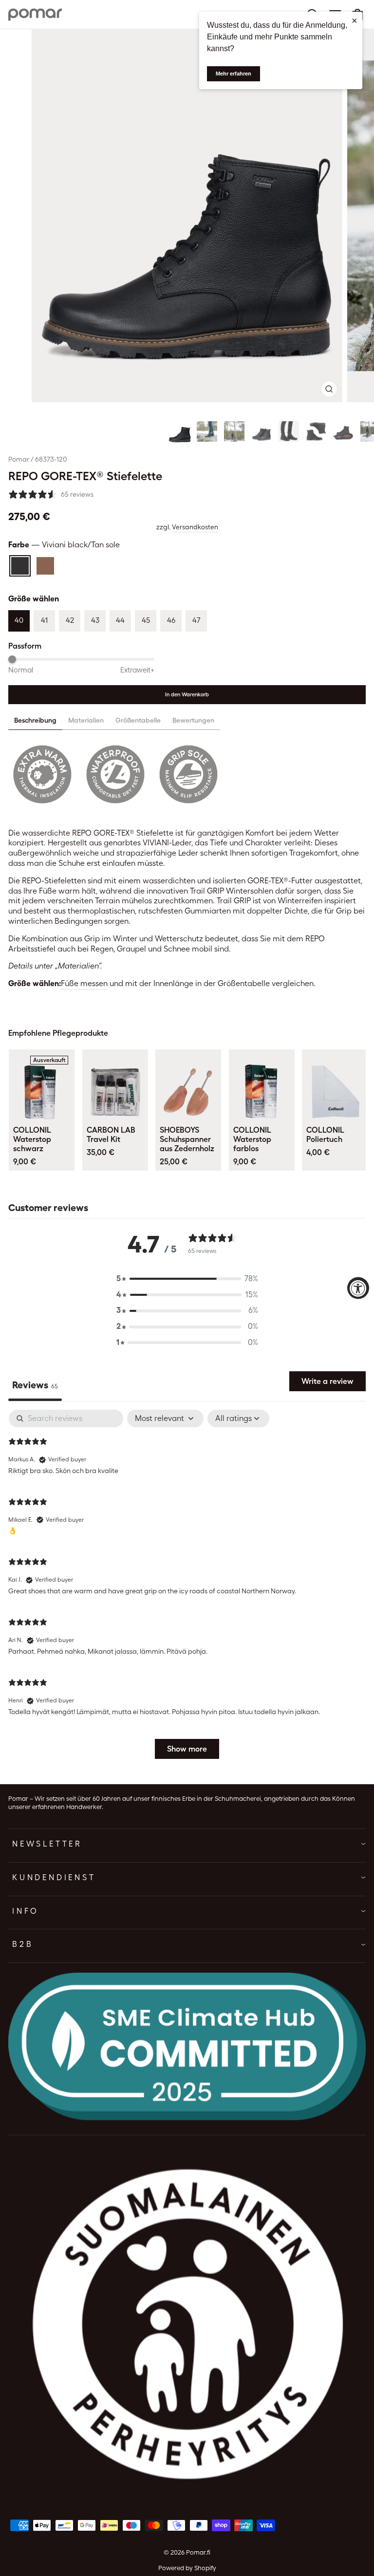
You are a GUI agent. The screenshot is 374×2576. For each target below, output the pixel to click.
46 (171, 620)
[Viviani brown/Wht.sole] (45, 566)
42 (70, 620)
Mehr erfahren (234, 74)
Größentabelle (138, 720)
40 (19, 620)
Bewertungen (193, 720)
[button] (180, 431)
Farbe (64, 545)
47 (196, 620)
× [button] (355, 20)
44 (120, 620)
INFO (26, 1911)
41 (44, 620)
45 (146, 620)
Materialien (86, 720)
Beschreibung (35, 720)
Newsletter (47, 1844)
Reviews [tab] (35, 1385)
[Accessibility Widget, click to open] (358, 1288)
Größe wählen (34, 599)
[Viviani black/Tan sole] (20, 566)
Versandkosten (195, 527)
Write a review (327, 1381)
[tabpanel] (187, 1589)
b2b (23, 1944)
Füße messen (84, 983)
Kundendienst (54, 1877)
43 (95, 620)
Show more (187, 1749)
